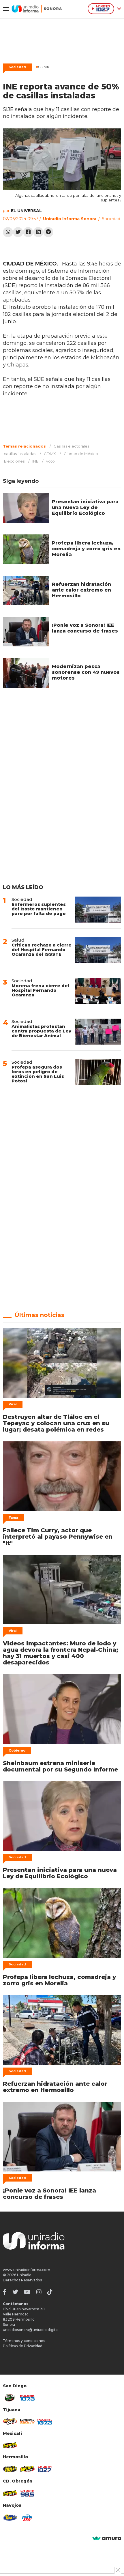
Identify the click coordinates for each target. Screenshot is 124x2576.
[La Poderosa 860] (27, 2422)
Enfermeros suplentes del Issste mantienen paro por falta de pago (39, 909)
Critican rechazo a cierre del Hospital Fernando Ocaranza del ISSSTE (42, 950)
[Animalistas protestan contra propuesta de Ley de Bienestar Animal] (98, 1032)
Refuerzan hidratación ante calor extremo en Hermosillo (81, 590)
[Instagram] (39, 2292)
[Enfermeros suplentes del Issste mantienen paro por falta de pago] (98, 910)
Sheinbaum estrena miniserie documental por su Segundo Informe (60, 1766)
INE (35, 461)
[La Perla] (27, 2518)
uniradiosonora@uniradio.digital (31, 2330)
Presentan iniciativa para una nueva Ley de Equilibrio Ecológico (85, 507)
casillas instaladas (20, 454)
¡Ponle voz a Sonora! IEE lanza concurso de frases (85, 628)
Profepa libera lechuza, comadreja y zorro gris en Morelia (86, 549)
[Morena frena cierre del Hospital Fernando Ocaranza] (98, 991)
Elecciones (14, 461)
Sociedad (17, 67)
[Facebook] (28, 232)
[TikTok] (50, 2292)
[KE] (10, 2518)
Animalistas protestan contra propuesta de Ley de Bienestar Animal (41, 1031)
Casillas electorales (71, 446)
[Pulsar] (27, 2398)
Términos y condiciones (24, 2341)
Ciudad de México (81, 454)
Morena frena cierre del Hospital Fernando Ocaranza (40, 990)
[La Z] (45, 2469)
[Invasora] (10, 2398)
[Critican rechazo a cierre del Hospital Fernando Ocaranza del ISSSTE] (98, 950)
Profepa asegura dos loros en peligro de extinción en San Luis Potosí (38, 1074)
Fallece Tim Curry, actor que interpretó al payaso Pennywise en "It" (58, 1537)
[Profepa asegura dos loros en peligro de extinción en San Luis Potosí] (98, 1072)
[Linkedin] (38, 232)
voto (50, 461)
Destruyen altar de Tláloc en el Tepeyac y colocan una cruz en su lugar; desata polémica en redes (56, 1423)
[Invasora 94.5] (10, 2422)
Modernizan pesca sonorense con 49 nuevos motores (86, 672)
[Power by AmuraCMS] (107, 2539)
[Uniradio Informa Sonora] (37, 9)
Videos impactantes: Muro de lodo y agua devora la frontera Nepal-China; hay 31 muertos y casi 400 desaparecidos (61, 1653)
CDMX (42, 67)
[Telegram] (48, 232)
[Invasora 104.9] (10, 2445)
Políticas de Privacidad (23, 2346)
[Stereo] (10, 2469)
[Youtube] (27, 2292)
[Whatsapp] (8, 232)
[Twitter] (18, 232)
